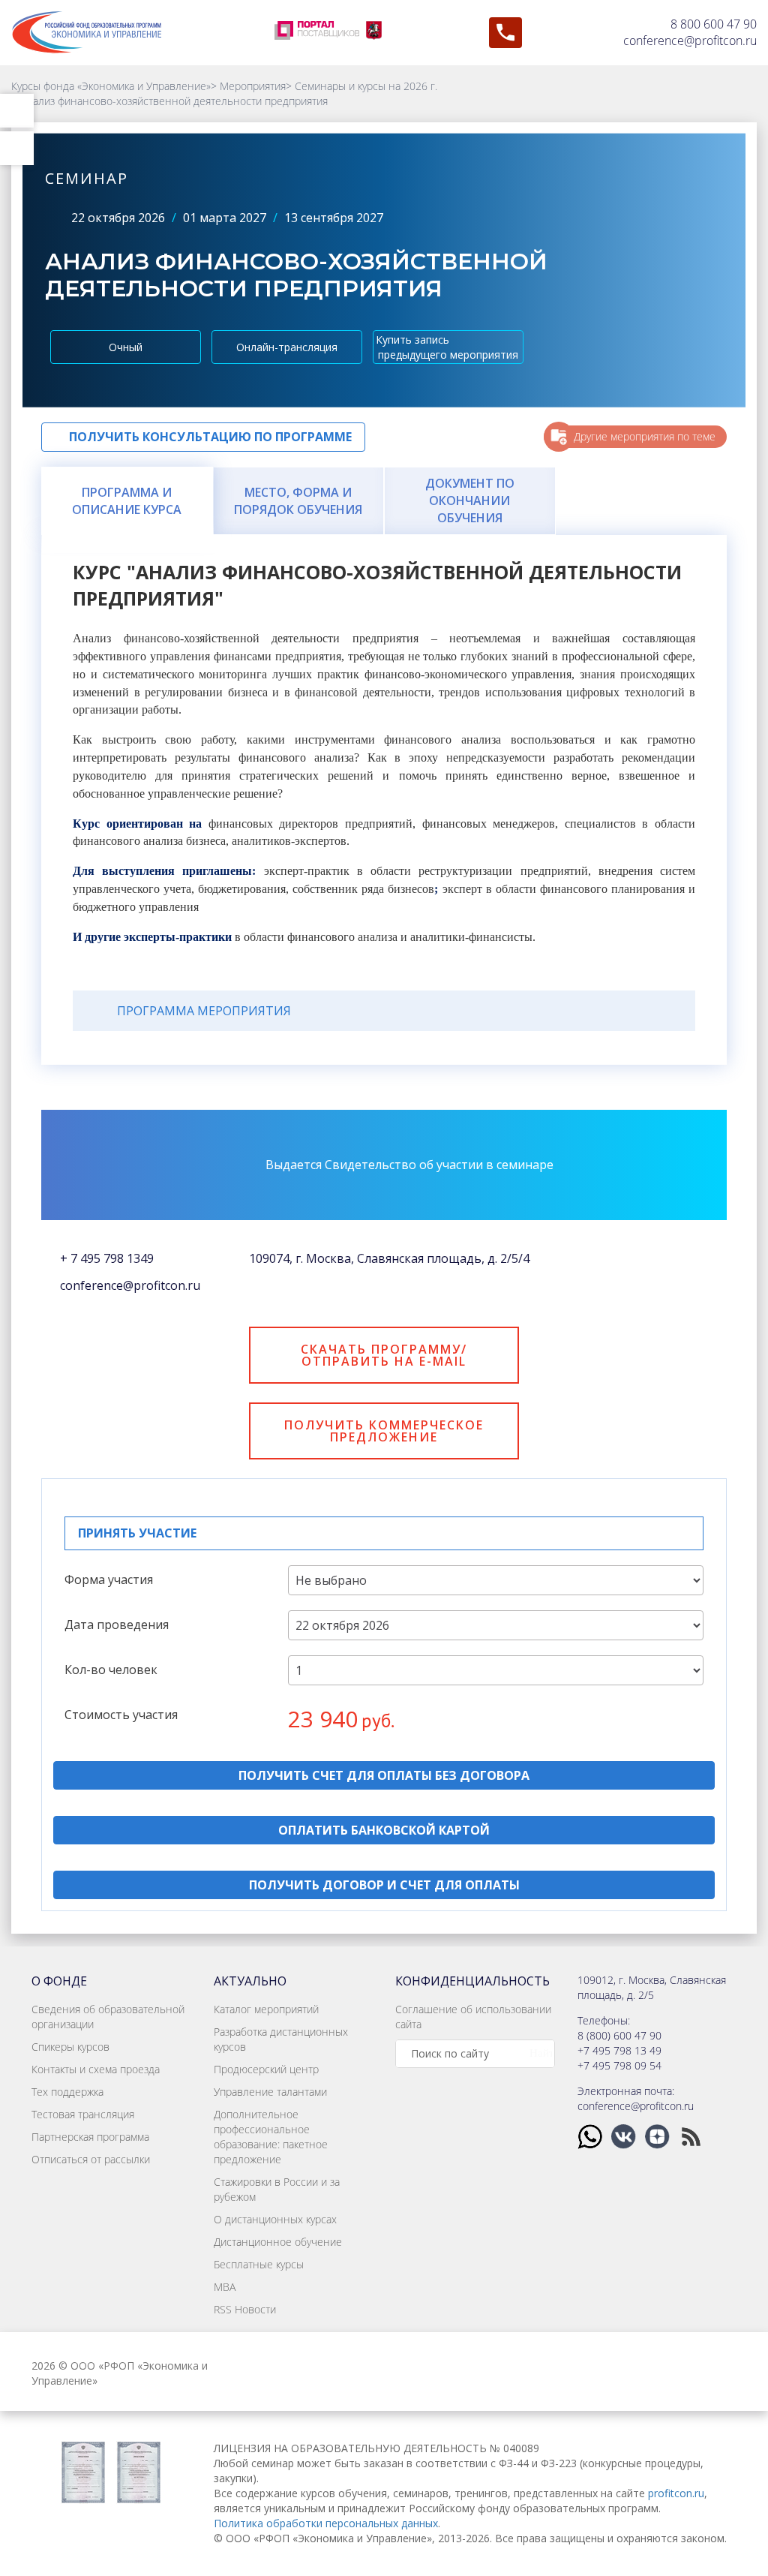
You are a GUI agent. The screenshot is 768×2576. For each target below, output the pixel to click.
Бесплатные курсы (259, 2264)
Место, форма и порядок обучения (298, 501)
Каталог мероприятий (266, 2009)
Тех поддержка (67, 2092)
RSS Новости (245, 2309)
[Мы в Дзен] (659, 2135)
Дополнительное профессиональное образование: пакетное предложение (271, 2137)
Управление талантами (270, 2092)
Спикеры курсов (70, 2047)
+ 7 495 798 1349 (107, 1258)
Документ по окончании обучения (470, 500)
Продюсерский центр (266, 2069)
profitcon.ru (676, 2493)
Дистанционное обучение (278, 2242)
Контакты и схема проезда (96, 2069)
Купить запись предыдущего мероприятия (447, 347)
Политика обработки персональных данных (326, 2523)
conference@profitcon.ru (690, 41)
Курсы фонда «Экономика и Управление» (111, 86)
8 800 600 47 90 (714, 24)
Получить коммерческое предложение (384, 1431)
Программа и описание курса (127, 501)
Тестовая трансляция (83, 2114)
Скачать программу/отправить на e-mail (384, 1355)
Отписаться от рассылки (91, 2159)
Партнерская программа (90, 2137)
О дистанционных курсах (275, 2219)
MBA (225, 2287)
